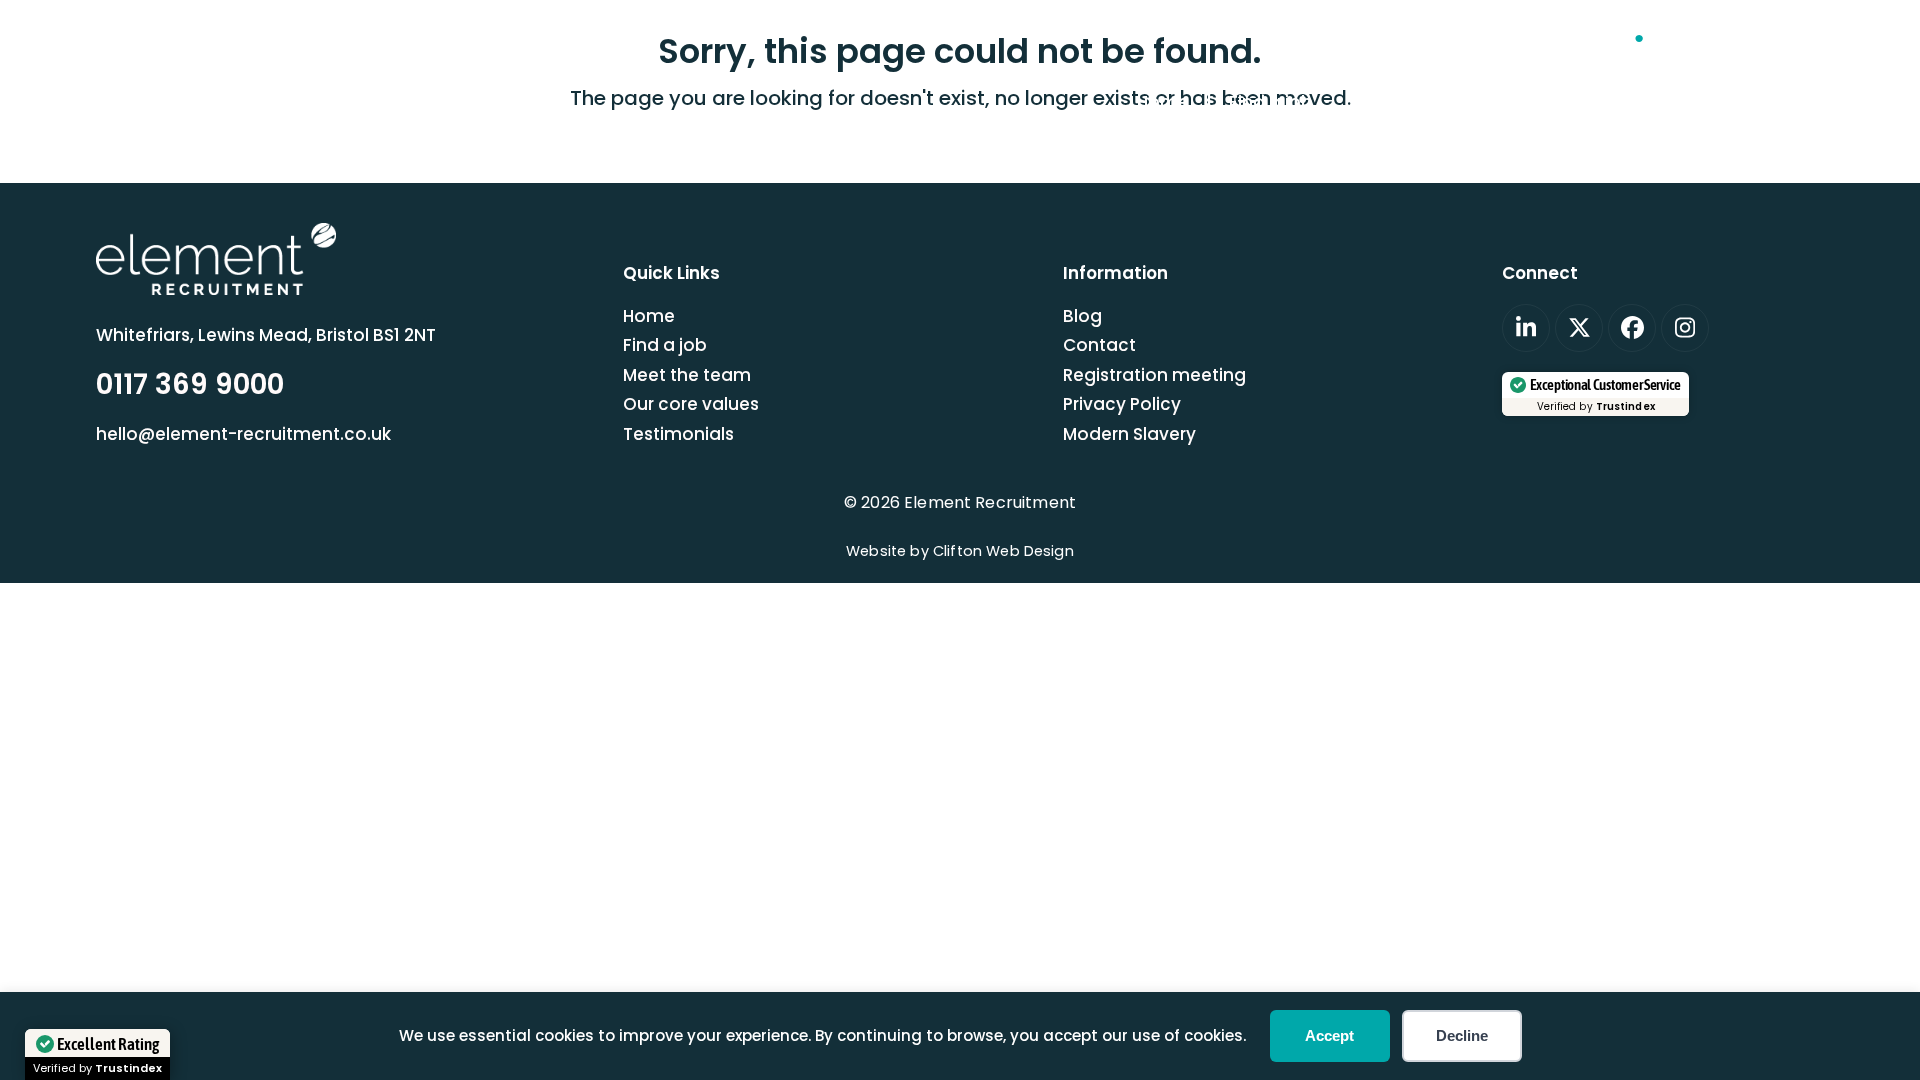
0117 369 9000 (1733, 37)
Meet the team (687, 375)
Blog (1082, 316)
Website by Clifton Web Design (960, 551)
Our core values (691, 404)
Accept (1329, 1035)
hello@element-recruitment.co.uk (1488, 37)
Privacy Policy (1122, 404)
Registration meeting (1154, 375)
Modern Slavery (1129, 434)
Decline (1462, 1035)
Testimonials (678, 434)
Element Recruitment (990, 502)
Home (649, 316)
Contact (1099, 345)
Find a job (665, 345)
